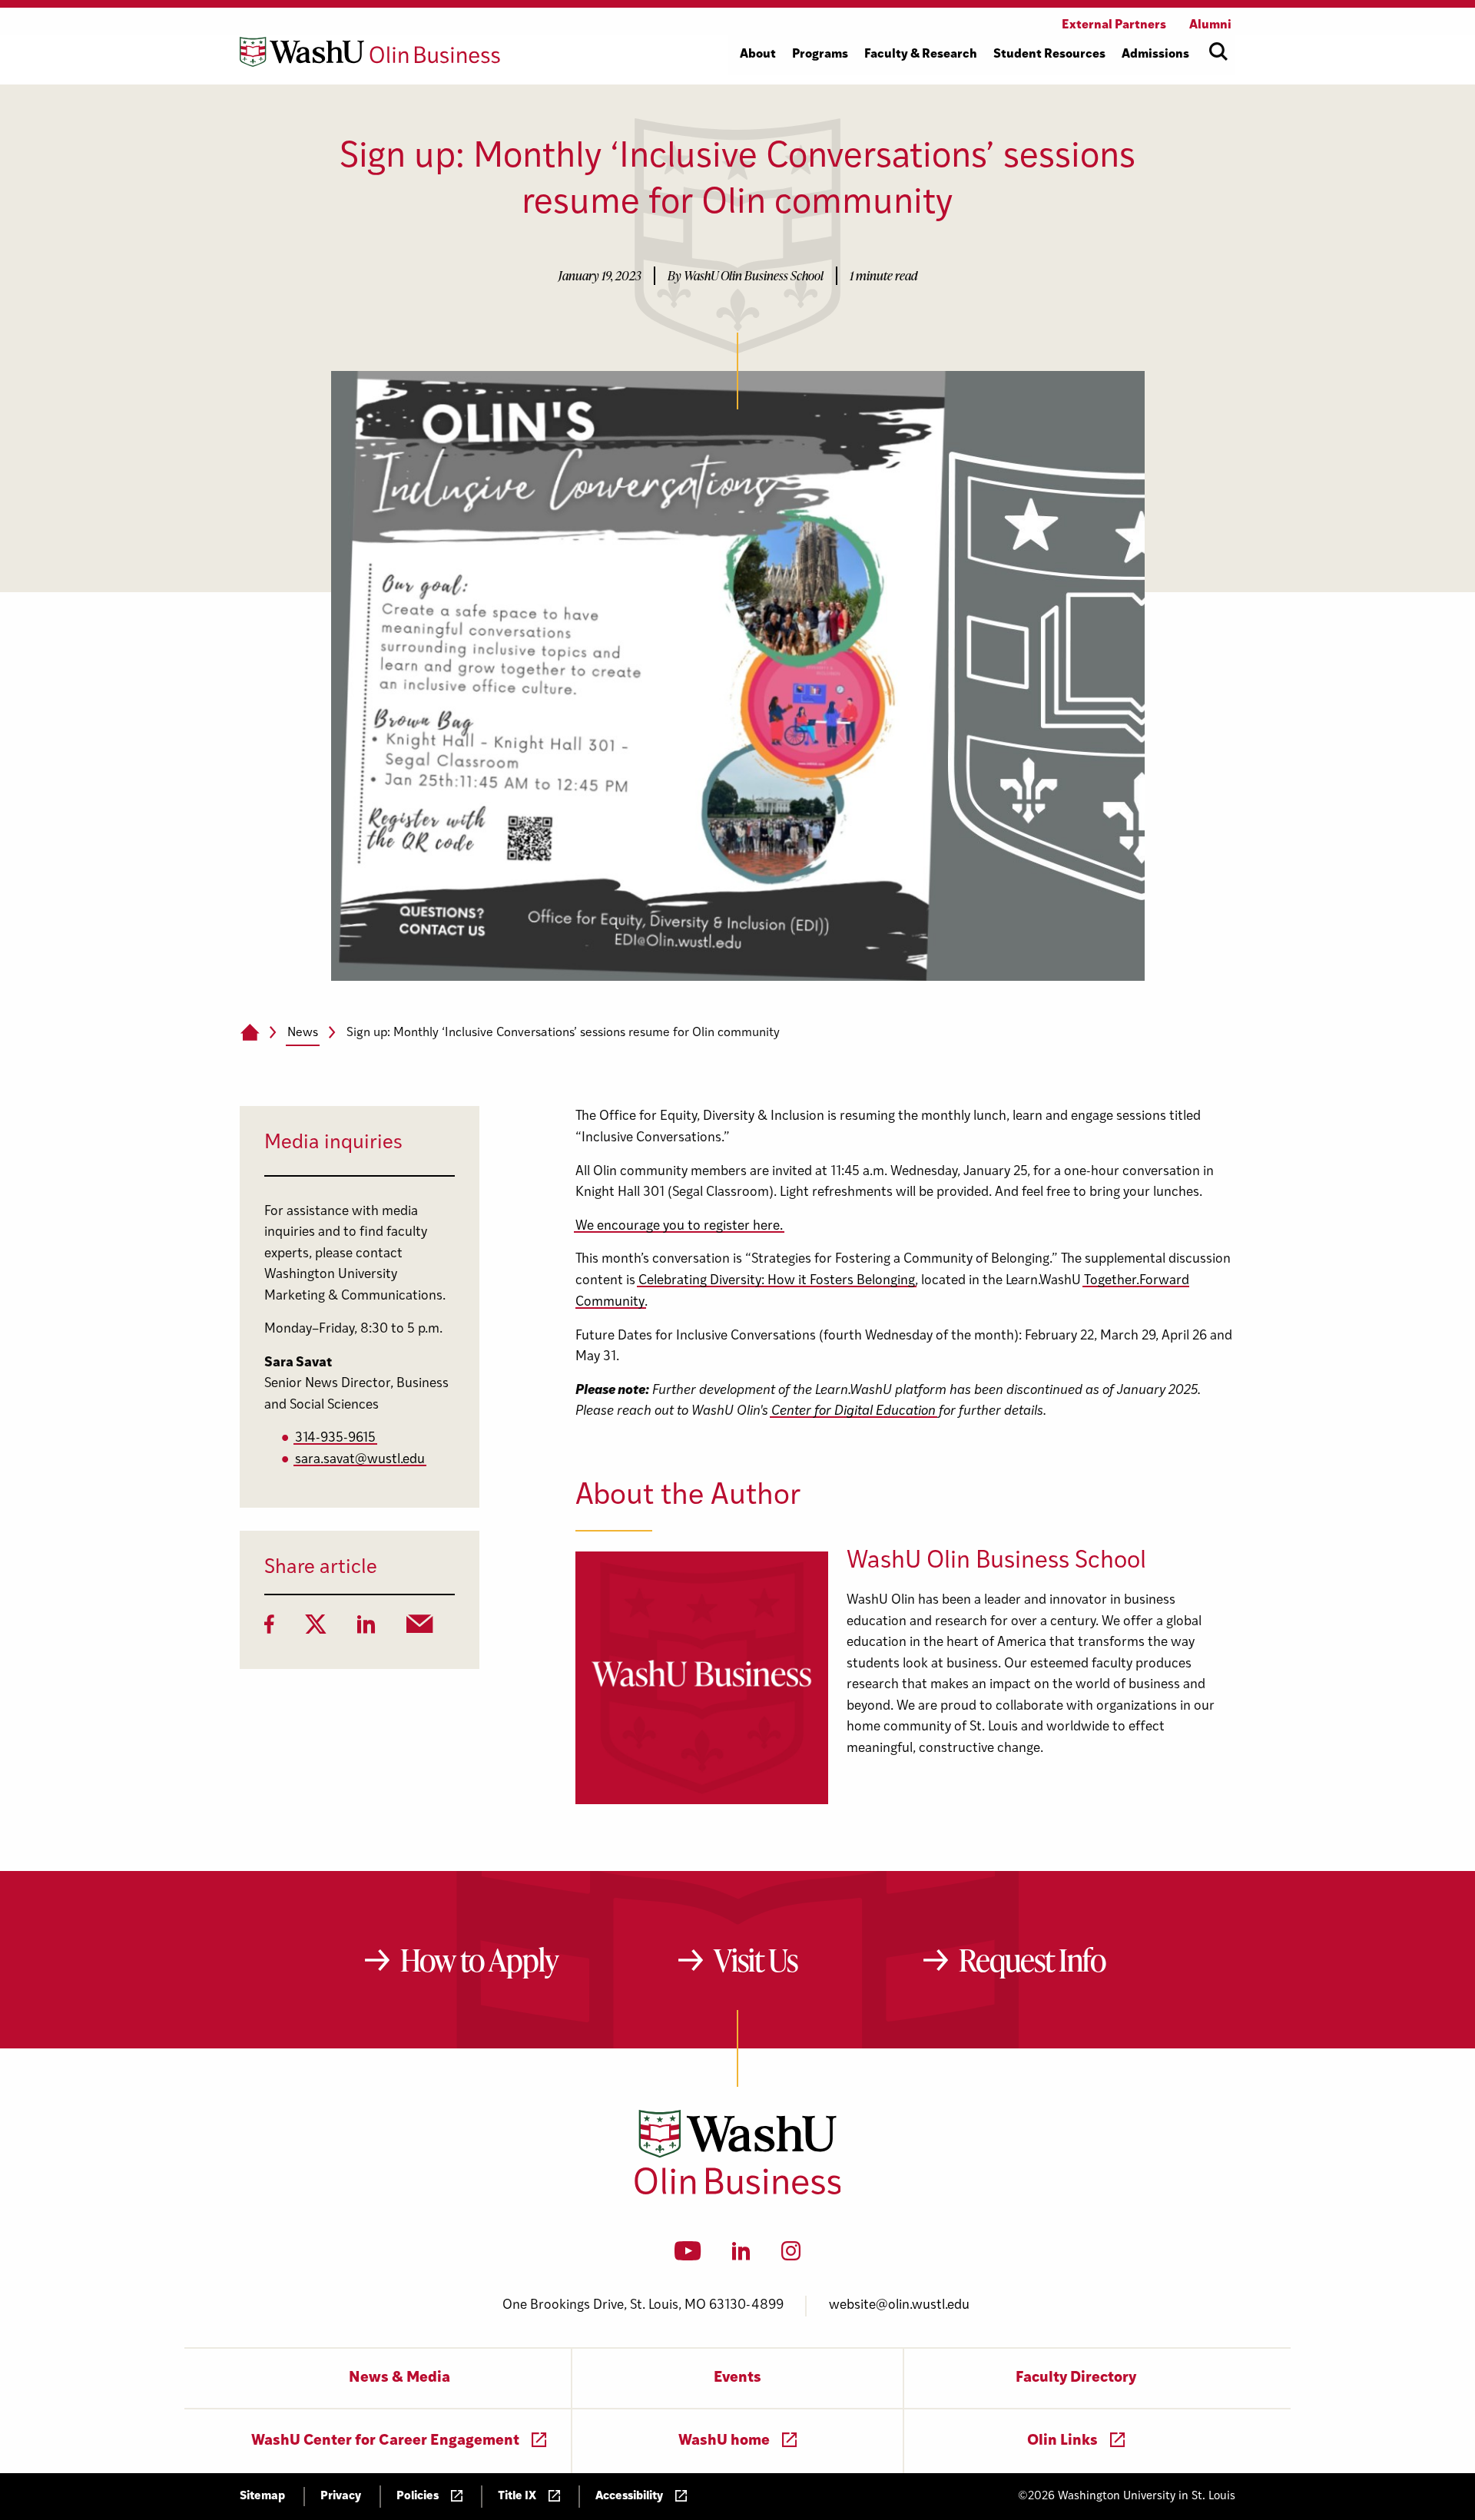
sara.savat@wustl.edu (360, 1460)
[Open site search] (1218, 51)
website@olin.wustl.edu (899, 2305)
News (303, 1033)
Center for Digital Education (854, 1411)
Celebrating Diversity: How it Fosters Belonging (777, 1281)
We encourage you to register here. (679, 1226)
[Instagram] (791, 2256)
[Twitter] (316, 1629)
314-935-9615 (335, 1438)
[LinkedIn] (366, 1629)
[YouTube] (688, 2256)
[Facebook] (269, 1629)
